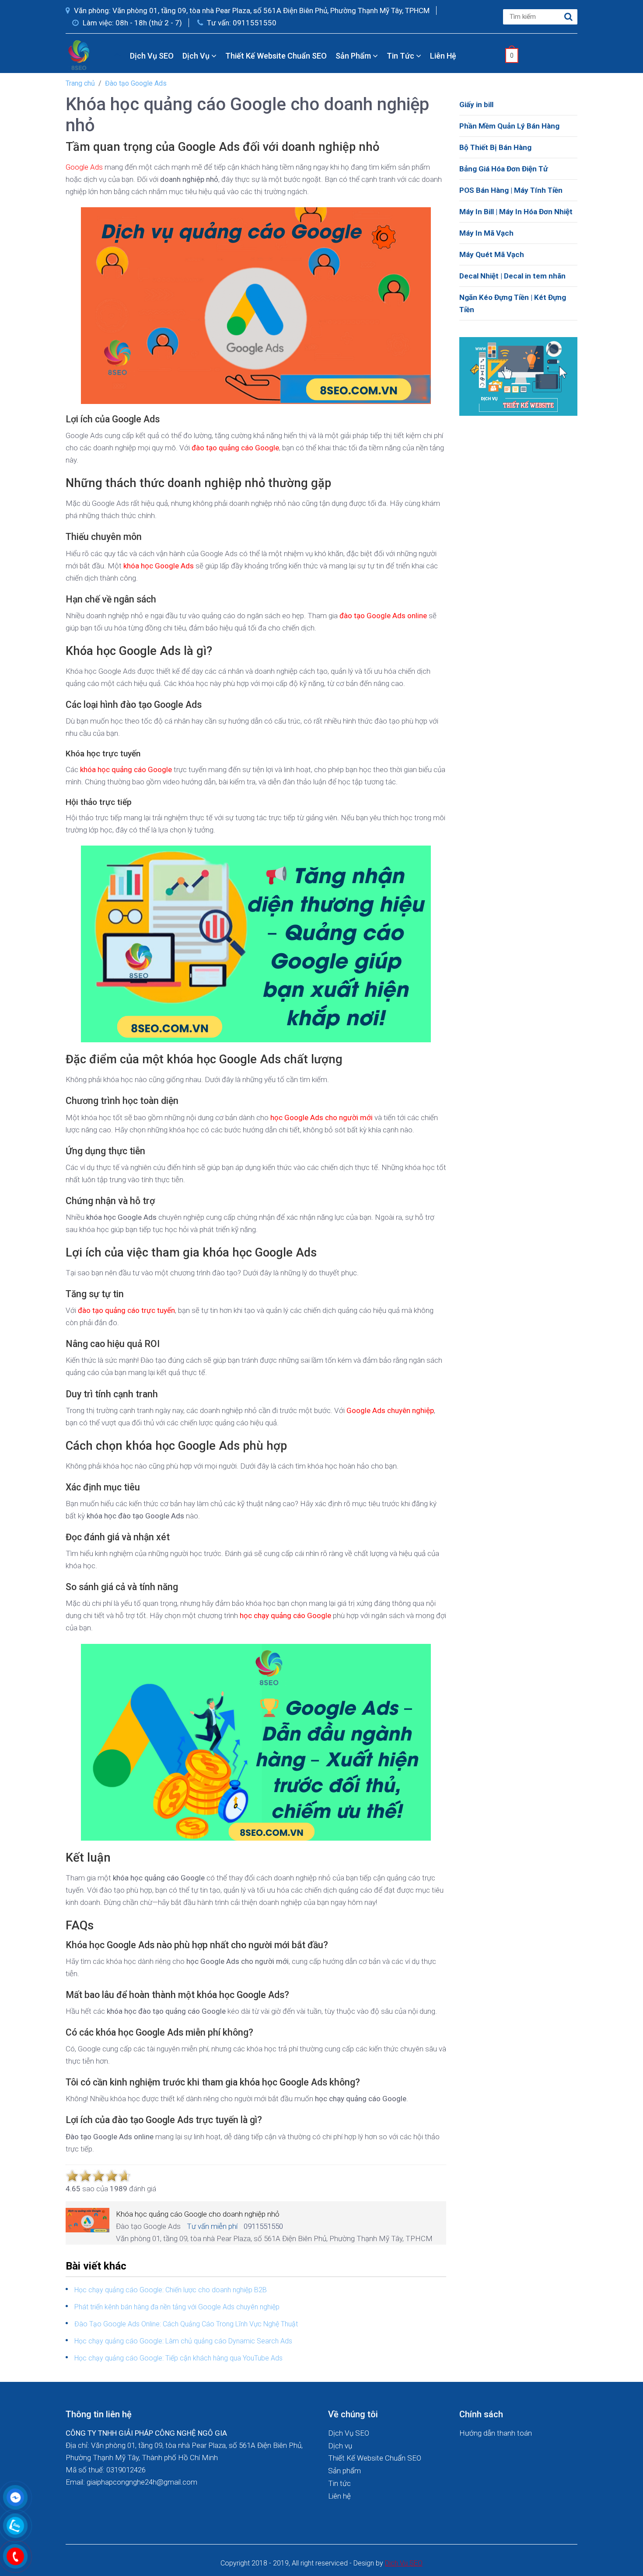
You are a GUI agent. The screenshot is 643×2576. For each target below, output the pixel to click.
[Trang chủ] (117, 56)
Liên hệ (443, 56)
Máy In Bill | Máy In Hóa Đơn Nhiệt (516, 212)
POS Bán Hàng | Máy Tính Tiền (511, 190)
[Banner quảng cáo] (518, 376)
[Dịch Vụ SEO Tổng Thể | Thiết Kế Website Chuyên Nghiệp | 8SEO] (81, 55)
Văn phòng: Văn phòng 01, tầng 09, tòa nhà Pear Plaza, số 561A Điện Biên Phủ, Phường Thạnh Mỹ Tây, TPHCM (251, 10)
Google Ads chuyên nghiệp (390, 1410)
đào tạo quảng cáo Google (235, 448)
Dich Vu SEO (404, 2563)
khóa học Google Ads (159, 566)
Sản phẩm (354, 56)
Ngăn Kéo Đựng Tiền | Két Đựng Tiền (513, 303)
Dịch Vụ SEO (152, 56)
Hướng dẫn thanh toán (496, 2433)
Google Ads (84, 167)
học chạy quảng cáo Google (285, 1615)
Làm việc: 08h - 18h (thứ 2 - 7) (131, 23)
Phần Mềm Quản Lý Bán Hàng (509, 126)
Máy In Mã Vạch (486, 233)
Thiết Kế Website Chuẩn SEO (276, 56)
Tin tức (401, 56)
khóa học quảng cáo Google (126, 769)
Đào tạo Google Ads (136, 83)
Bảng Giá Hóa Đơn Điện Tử (503, 169)
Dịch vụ (197, 56)
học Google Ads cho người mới (321, 1117)
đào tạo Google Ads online (383, 616)
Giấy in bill (476, 104)
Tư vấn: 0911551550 (241, 23)
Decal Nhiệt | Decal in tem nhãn (512, 276)
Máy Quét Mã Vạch (492, 254)
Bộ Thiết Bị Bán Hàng (495, 147)
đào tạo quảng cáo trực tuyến (126, 1310)
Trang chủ (80, 83)
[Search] (569, 17)
